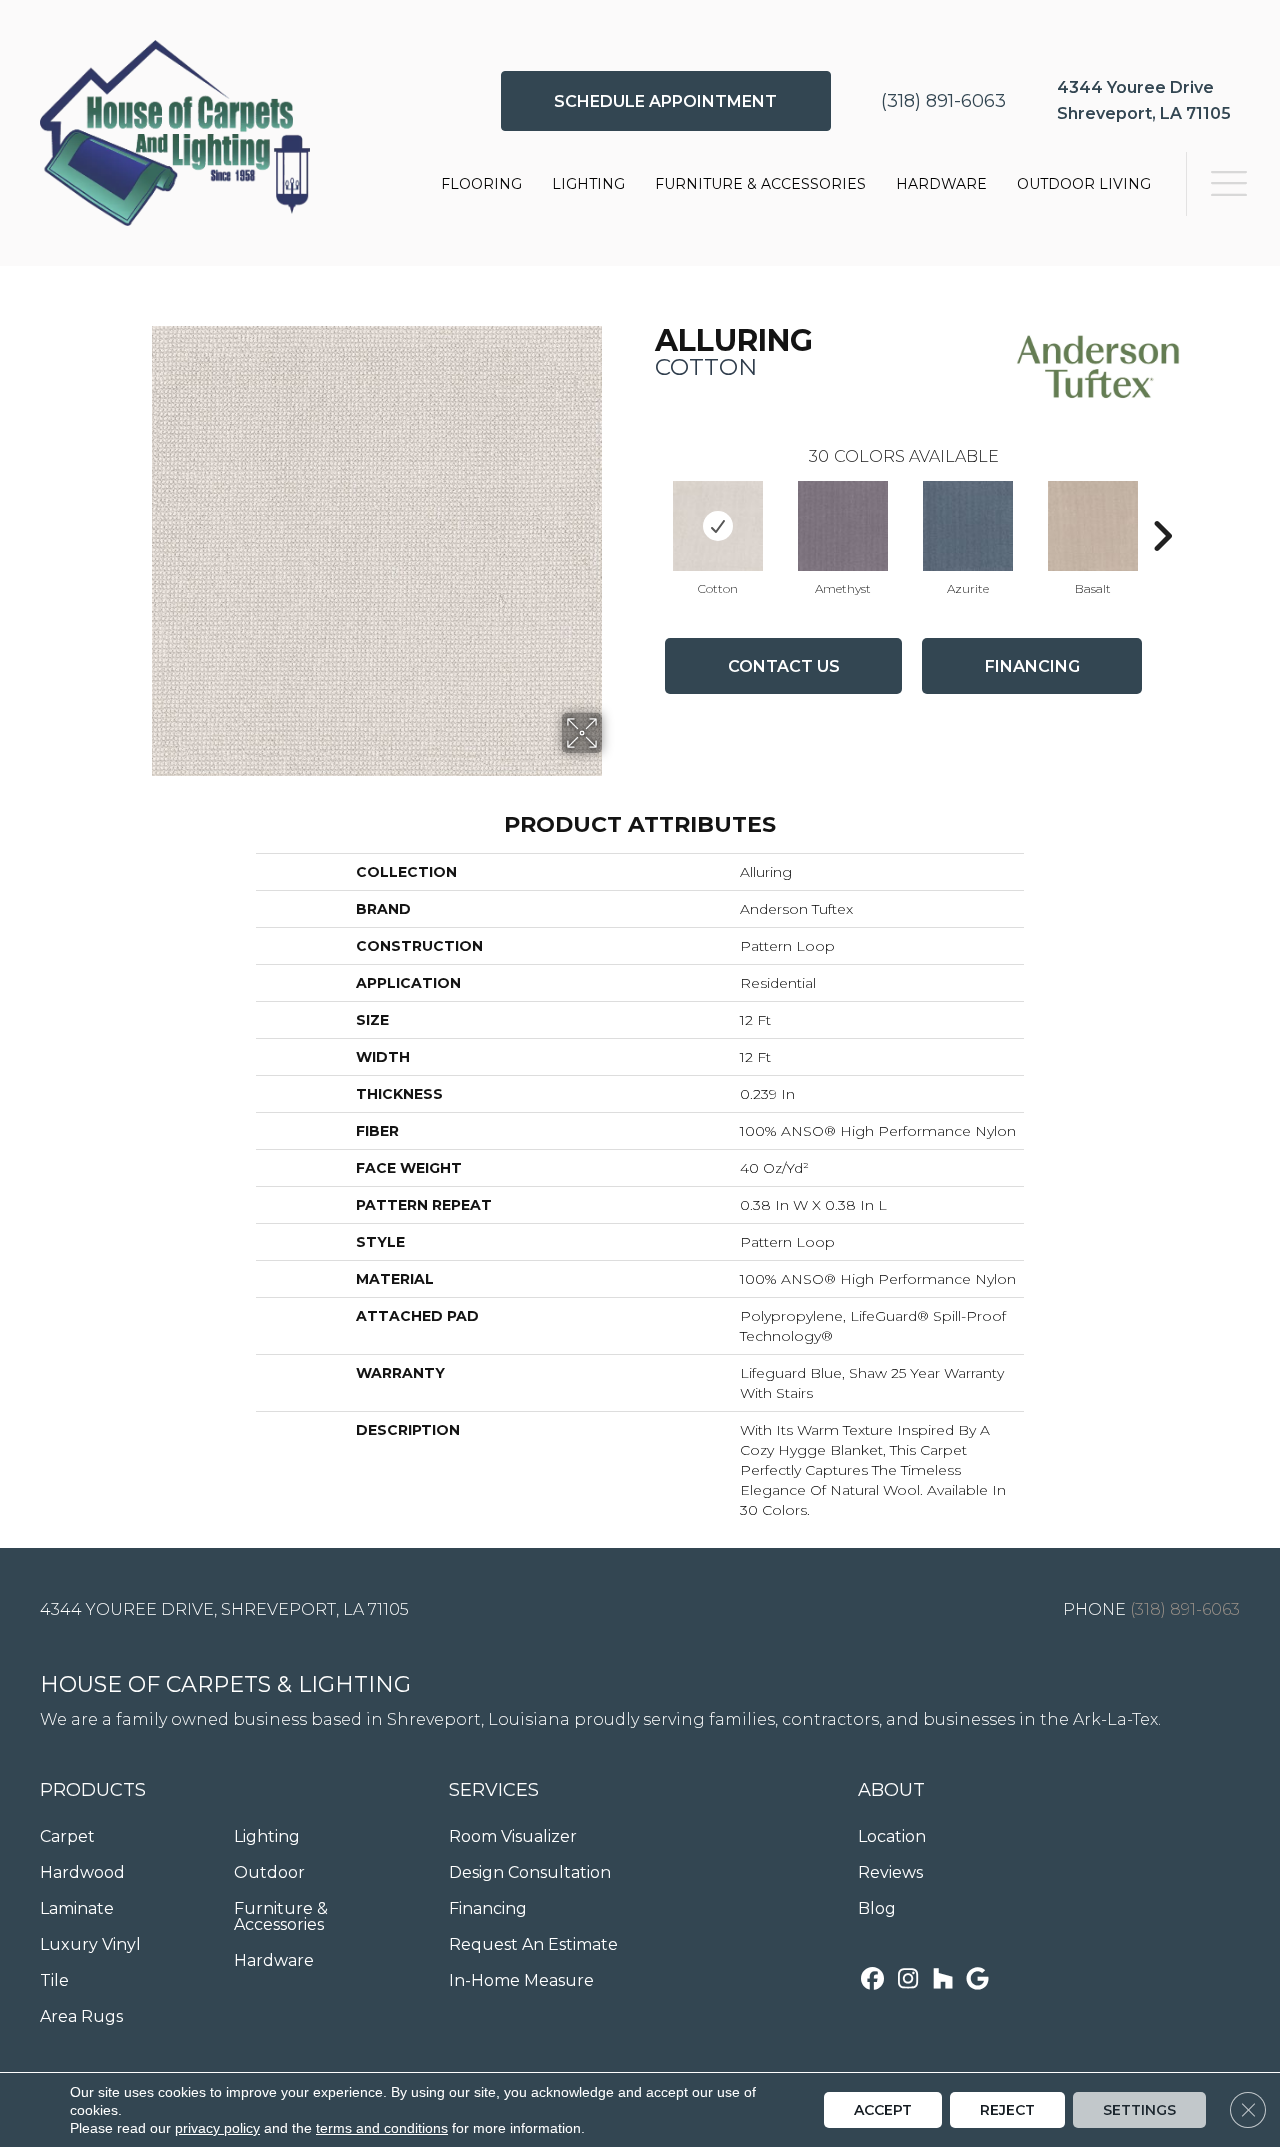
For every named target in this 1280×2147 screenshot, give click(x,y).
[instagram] (907, 1980)
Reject (1007, 2110)
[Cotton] (718, 526)
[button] (666, 101)
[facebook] (872, 1980)
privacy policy (217, 2128)
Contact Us (784, 666)
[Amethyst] (843, 526)
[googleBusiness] (977, 1980)
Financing (1032, 666)
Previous (645, 506)
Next (1162, 506)
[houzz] (942, 1980)
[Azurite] (968, 526)
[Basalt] (1093, 526)
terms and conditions (382, 2128)
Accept (883, 2110)
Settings (1139, 2110)
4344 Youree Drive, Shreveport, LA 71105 (224, 1609)
